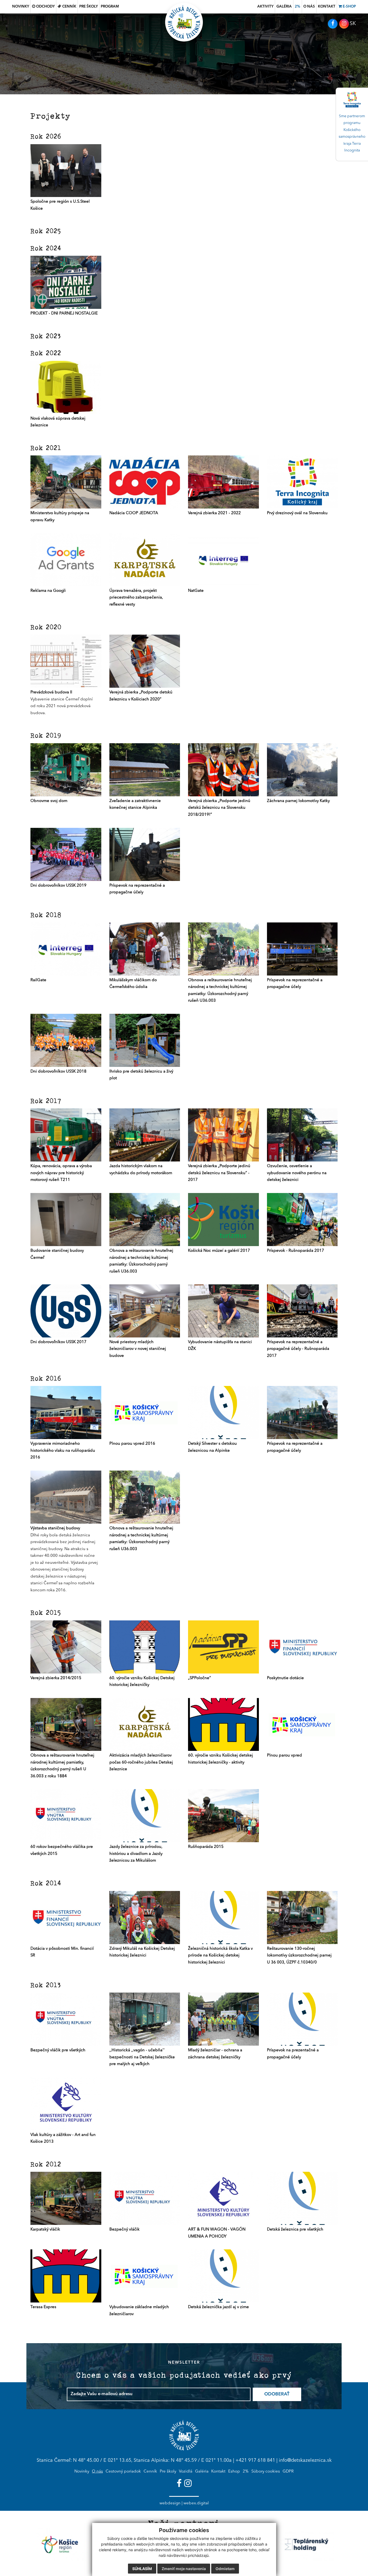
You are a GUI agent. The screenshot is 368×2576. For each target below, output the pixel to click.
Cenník (150, 2472)
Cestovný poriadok (123, 2472)
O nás (97, 2472)
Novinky (82, 2472)
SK (353, 24)
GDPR (288, 2472)
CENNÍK (69, 7)
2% (298, 7)
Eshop (234, 2472)
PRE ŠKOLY (88, 7)
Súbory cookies (266, 2472)
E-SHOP (349, 7)
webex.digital (196, 2503)
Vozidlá (186, 2472)
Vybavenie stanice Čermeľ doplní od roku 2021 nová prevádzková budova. (62, 703)
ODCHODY (45, 7)
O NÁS (309, 7)
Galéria (202, 2472)
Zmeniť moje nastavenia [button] (184, 2569)
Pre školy (168, 2472)
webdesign (170, 2503)
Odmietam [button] (225, 2569)
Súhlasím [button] (142, 2569)
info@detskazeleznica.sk (305, 2460)
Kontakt (218, 2472)
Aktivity (265, 7)
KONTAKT (327, 7)
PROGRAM (110, 7)
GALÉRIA (284, 7)
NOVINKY (21, 7)
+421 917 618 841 (255, 2460)
